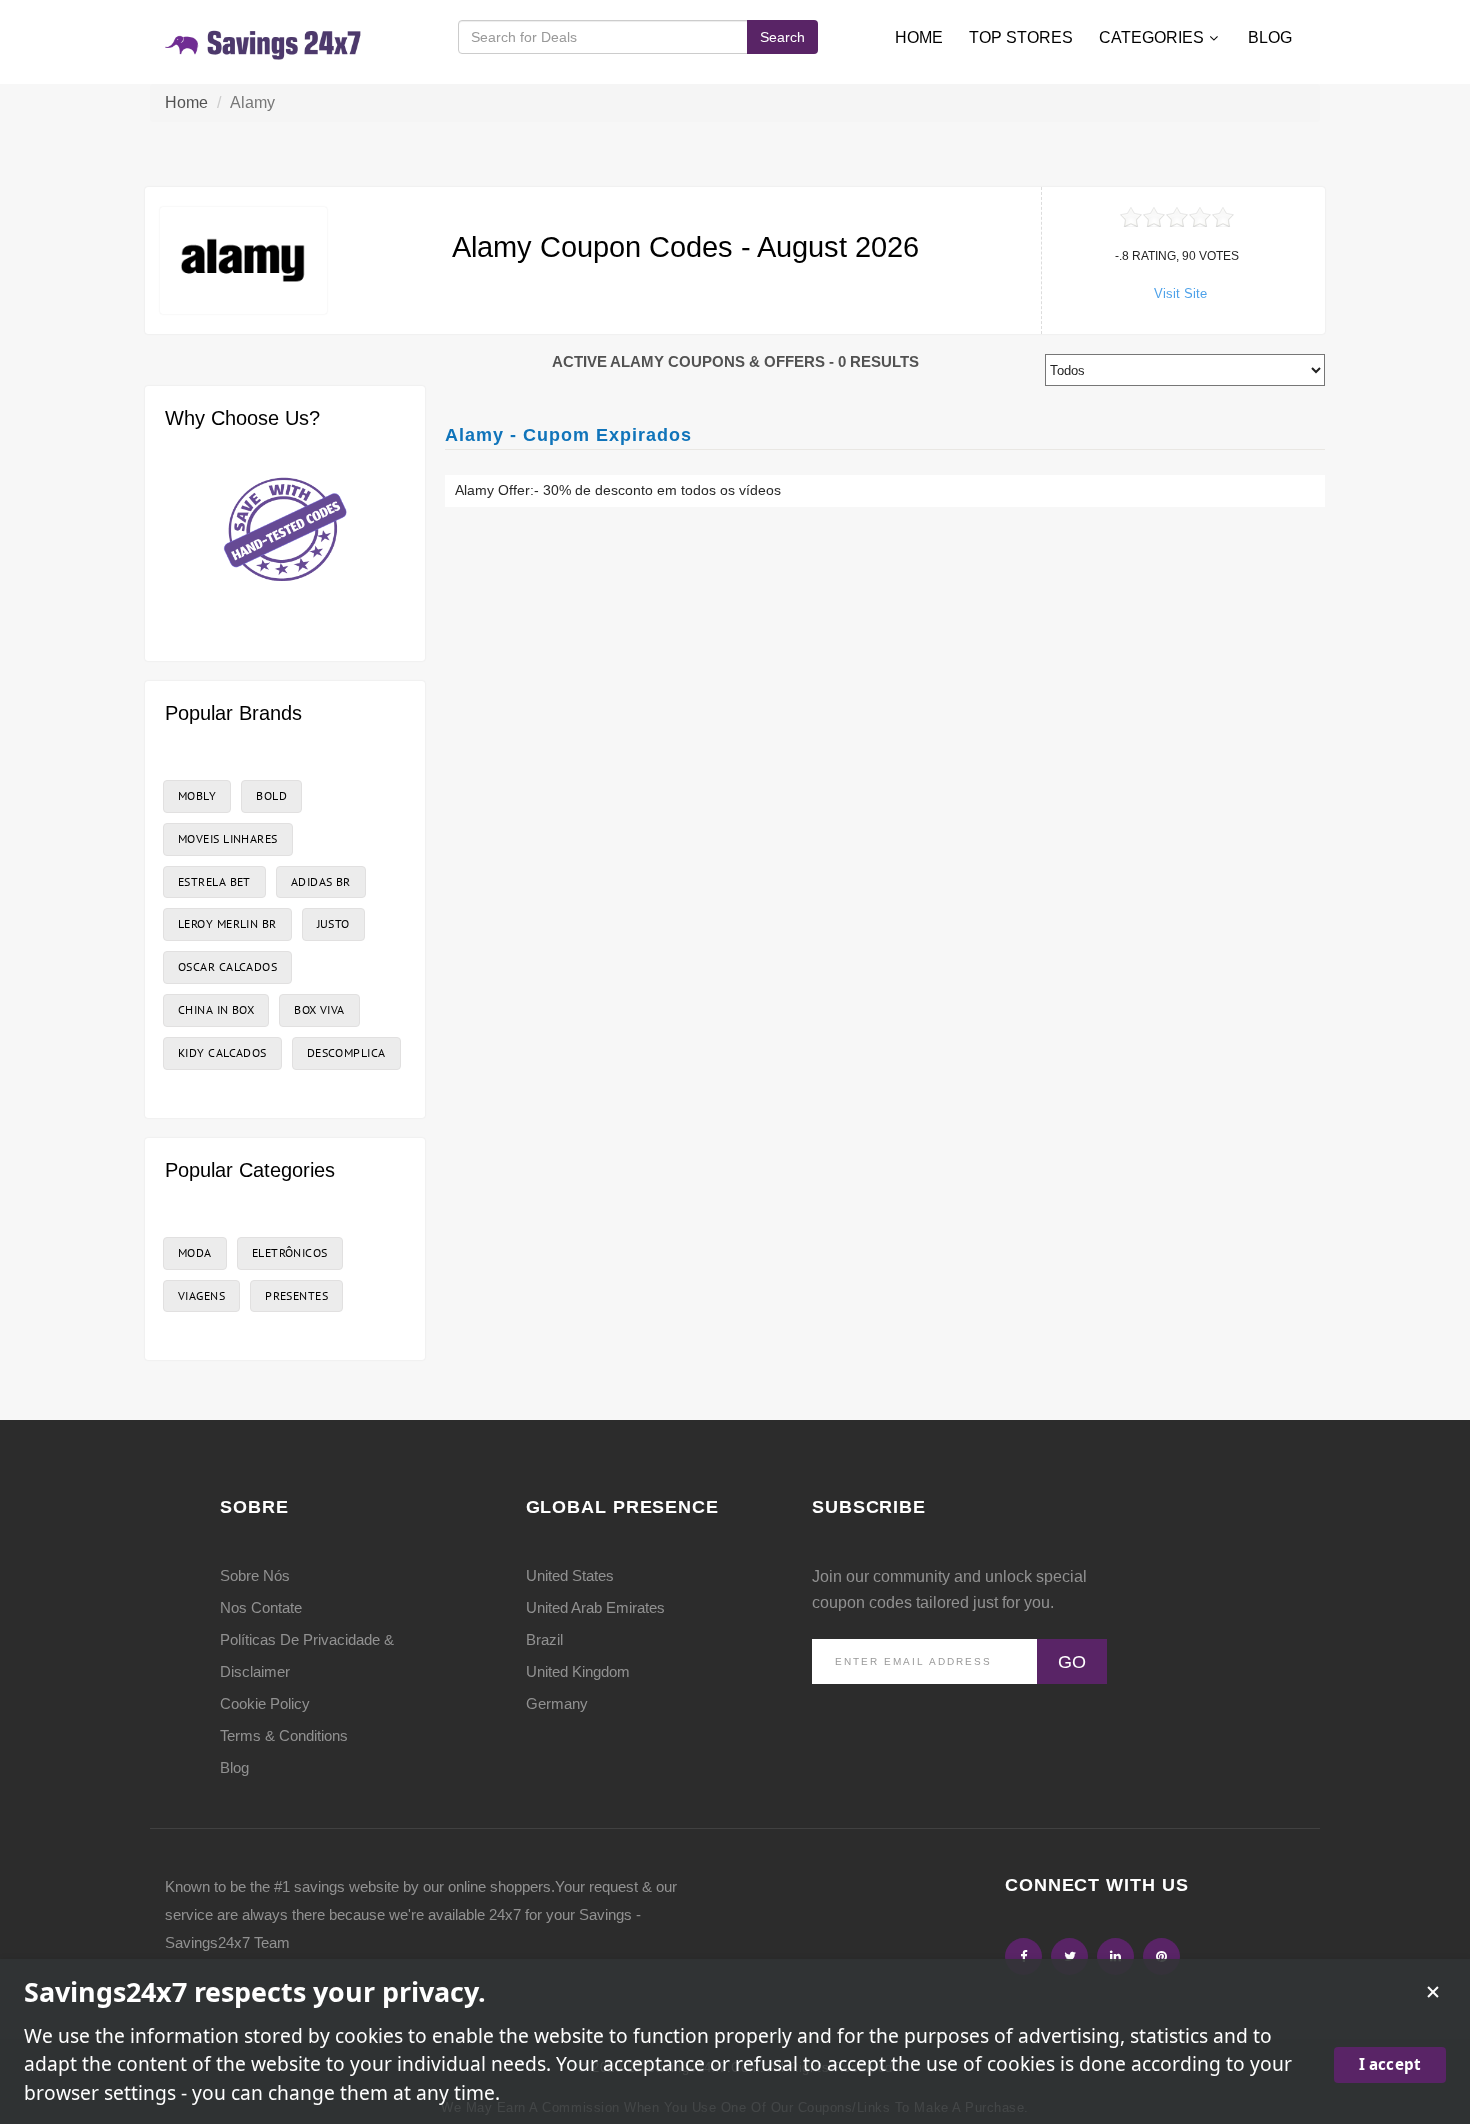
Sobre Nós (255, 1575)
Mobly (197, 795)
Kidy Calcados (222, 1052)
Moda (195, 1252)
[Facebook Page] (1023, 1956)
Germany (557, 1703)
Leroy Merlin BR (227, 923)
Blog (1270, 37)
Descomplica (346, 1052)
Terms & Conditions (284, 1735)
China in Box (216, 1009)
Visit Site (1180, 293)
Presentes (296, 1295)
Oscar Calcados (227, 966)
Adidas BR (321, 881)
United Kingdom (578, 1671)
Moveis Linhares (228, 838)
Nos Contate (261, 1607)
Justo (333, 923)
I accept (1390, 2064)
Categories (1151, 37)
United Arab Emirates (595, 1607)
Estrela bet (214, 881)
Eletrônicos (290, 1252)
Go (1072, 1662)
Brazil (544, 1639)
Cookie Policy (265, 1703)
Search (782, 37)
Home (919, 37)
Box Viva (319, 1009)
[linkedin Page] (1115, 1956)
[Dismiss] (1433, 1992)
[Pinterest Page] (1161, 1956)
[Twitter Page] (1069, 1956)
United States (570, 1575)
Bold (271, 795)
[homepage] (264, 41)
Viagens (201, 1295)
